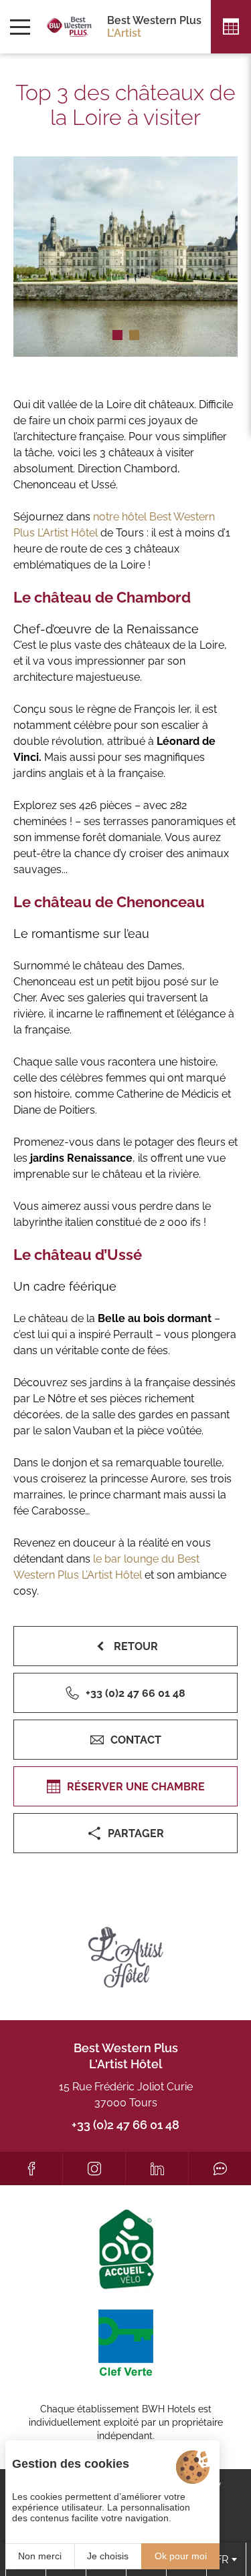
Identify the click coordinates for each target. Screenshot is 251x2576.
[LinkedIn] (157, 2168)
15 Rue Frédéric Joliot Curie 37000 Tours (126, 2095)
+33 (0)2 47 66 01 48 (125, 2125)
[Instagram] (94, 2168)
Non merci (40, 2556)
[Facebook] (31, 2168)
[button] (117, 335)
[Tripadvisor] (220, 2168)
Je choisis (108, 2556)
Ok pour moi (181, 2556)
